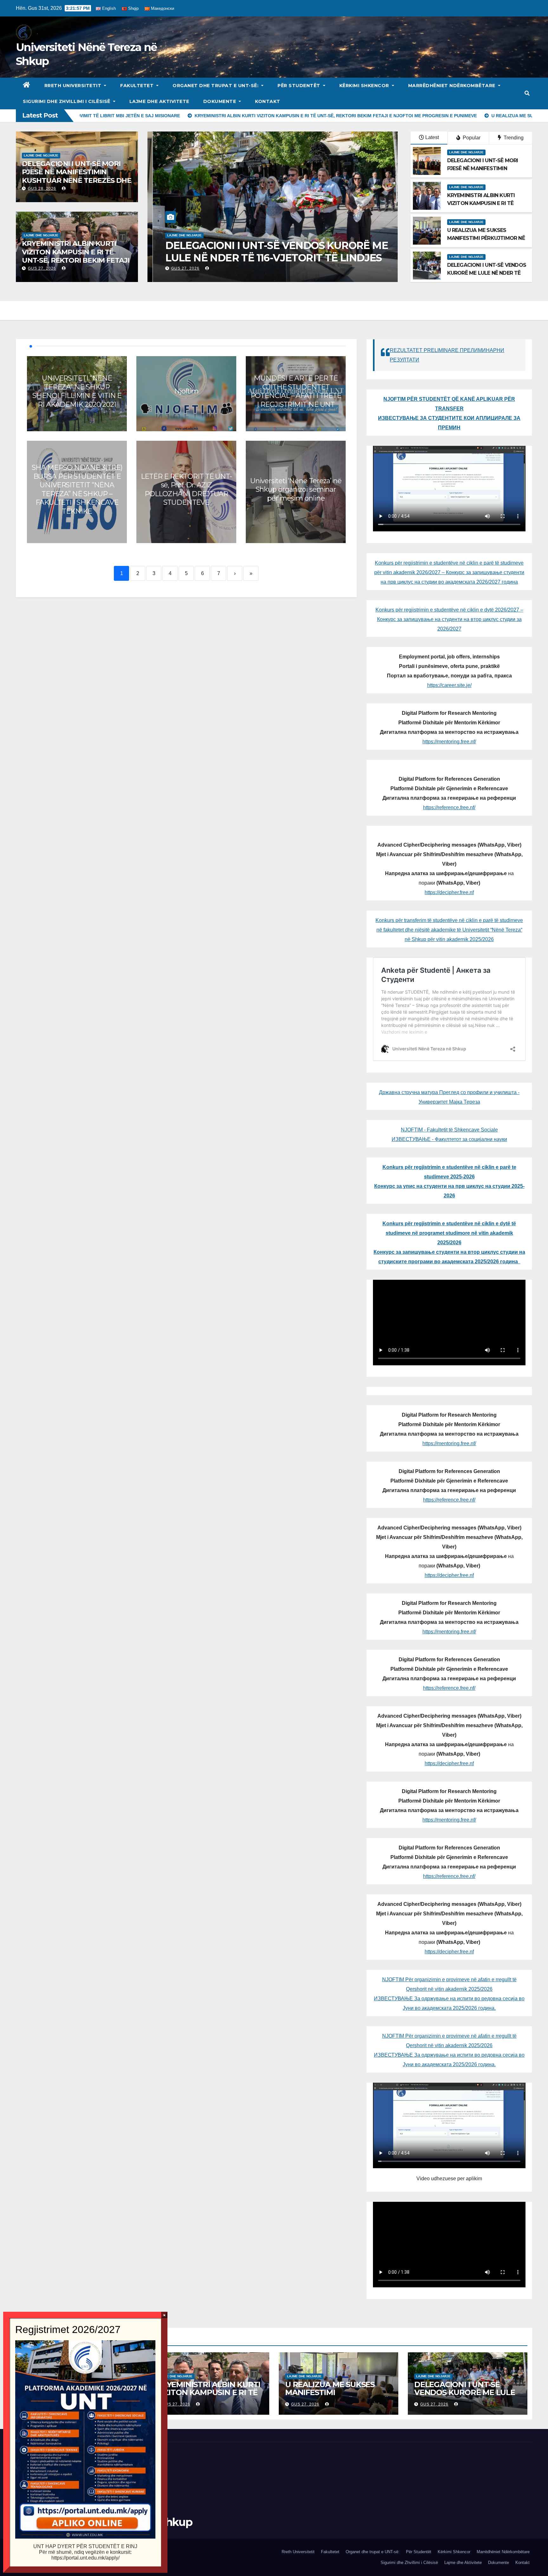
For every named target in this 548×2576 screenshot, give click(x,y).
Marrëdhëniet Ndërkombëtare (453, 86)
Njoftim (186, 391)
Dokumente (220, 101)
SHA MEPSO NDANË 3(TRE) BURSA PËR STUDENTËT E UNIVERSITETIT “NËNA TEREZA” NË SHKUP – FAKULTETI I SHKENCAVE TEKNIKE (77, 489)
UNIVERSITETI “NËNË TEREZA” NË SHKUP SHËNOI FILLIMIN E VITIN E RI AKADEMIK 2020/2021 (77, 391)
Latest (432, 137)
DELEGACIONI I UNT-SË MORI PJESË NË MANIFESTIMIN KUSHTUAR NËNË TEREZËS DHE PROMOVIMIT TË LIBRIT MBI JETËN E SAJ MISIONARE (77, 180)
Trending (513, 138)
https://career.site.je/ (449, 685)
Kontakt (268, 101)
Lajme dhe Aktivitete (159, 101)
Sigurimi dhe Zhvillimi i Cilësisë (67, 101)
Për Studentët (300, 86)
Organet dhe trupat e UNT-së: (216, 86)
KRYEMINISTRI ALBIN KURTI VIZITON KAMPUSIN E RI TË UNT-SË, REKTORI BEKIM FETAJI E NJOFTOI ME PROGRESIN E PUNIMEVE (75, 260)
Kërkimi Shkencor (365, 86)
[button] (527, 93)
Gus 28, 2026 (42, 189)
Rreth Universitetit (74, 86)
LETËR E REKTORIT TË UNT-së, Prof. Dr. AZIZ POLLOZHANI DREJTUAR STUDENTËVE (186, 490)
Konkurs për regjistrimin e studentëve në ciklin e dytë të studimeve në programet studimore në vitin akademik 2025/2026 (449, 1233)
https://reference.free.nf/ (449, 807)
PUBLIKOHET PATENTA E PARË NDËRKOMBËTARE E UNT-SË (237, 251)
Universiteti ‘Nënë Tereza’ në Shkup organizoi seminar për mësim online (296, 490)
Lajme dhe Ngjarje (41, 155)
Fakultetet (138, 86)
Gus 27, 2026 (42, 268)
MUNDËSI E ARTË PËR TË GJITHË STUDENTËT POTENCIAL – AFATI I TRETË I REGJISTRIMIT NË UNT (296, 391)
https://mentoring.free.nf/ (449, 742)
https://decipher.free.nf (449, 892)
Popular (471, 138)
